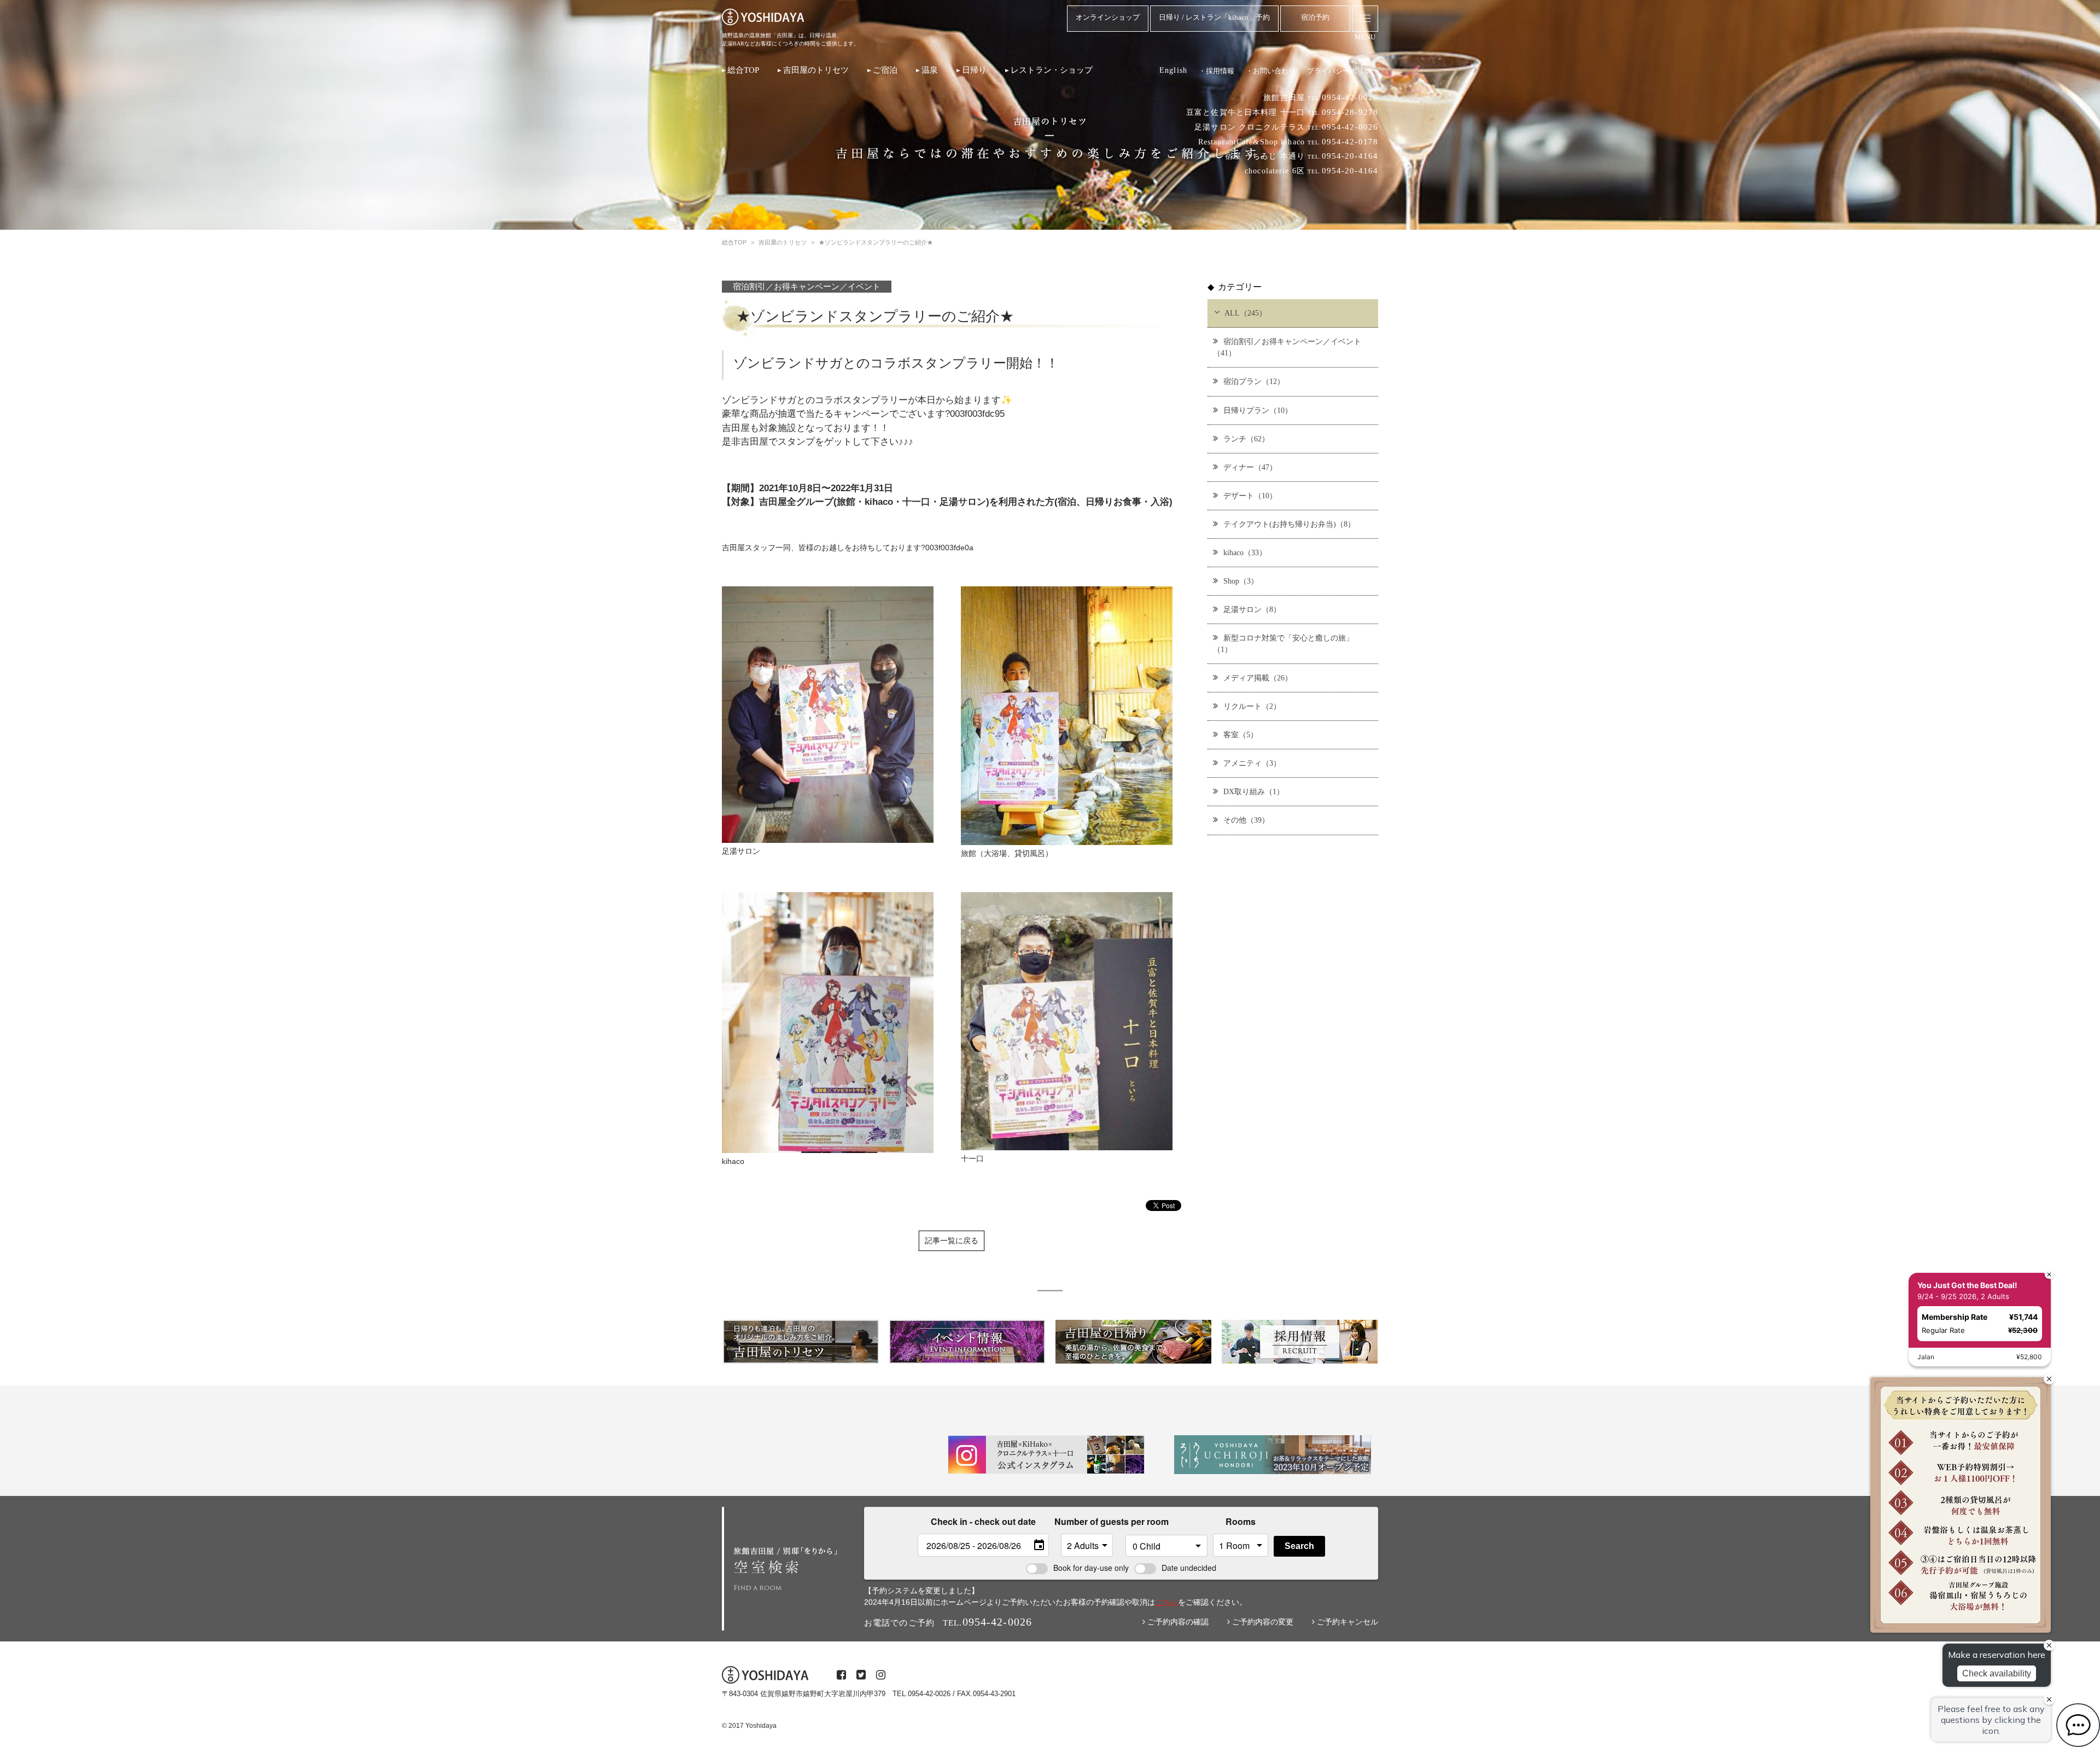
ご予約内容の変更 (1262, 1622)
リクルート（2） (1252, 706)
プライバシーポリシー (1343, 71)
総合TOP (743, 70)
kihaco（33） (1245, 552)
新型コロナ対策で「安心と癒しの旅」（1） (1283, 644)
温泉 (930, 70)
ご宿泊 (885, 70)
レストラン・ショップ (1052, 70)
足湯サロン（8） (1252, 609)
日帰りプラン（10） (1258, 410)
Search (1299, 1546)
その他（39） (1246, 820)
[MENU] (1365, 19)
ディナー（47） (1250, 467)
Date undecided (1189, 1568)
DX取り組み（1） (1254, 791)
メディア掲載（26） (1258, 678)
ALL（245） (1246, 313)
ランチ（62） (1246, 439)
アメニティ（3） (1252, 763)
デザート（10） (1250, 496)
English (1173, 70)
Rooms (1241, 1521)
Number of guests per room (1087, 1521)
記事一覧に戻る (952, 1241)
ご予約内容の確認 (1177, 1622)
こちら (1166, 1602)
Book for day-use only (1091, 1568)
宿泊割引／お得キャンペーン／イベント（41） (1287, 347)
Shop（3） (1241, 581)
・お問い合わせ (1271, 71)
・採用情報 (1217, 71)
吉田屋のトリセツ (816, 70)
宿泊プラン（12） (1254, 381)
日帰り (974, 70)
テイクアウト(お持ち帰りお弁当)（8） (1289, 524)
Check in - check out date (983, 1521)
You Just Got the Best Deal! (1967, 1285)
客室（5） (1241, 735)
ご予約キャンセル (1346, 1622)
